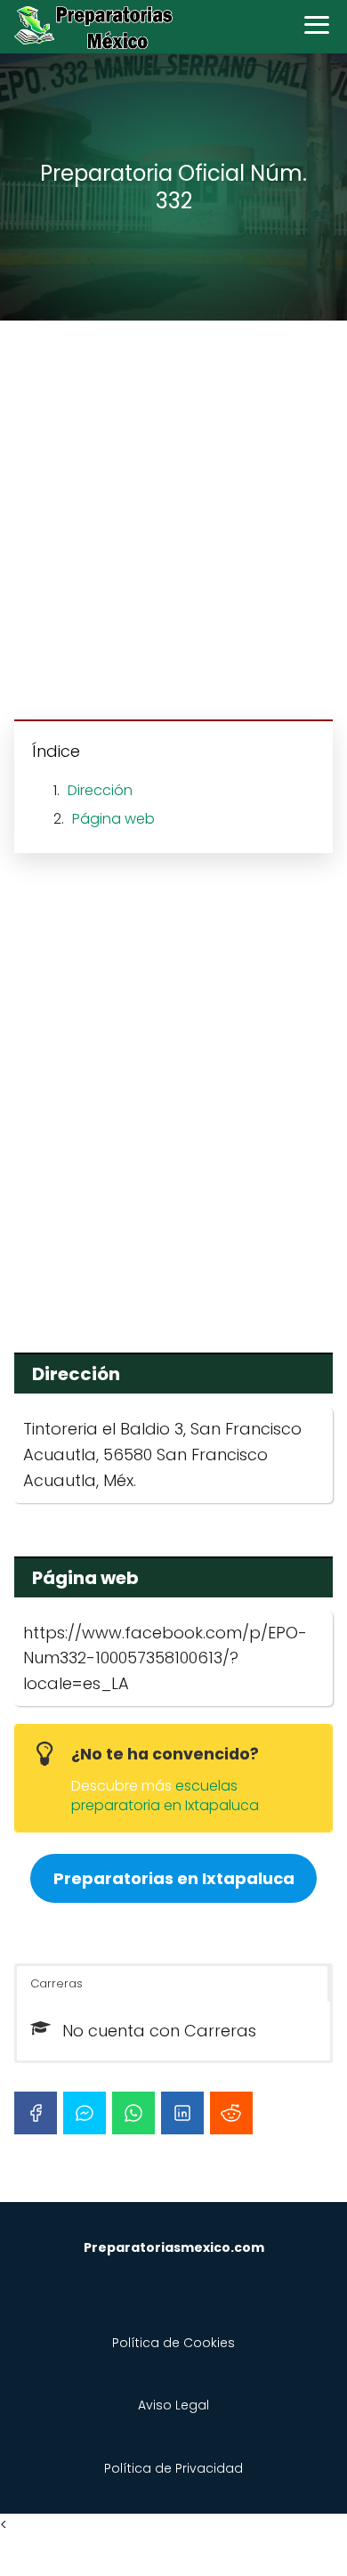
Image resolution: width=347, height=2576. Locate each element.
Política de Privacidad (173, 2468)
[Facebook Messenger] (85, 2113)
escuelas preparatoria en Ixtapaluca (165, 1796)
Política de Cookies (173, 2343)
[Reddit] (231, 2113)
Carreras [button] (56, 1983)
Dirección (100, 790)
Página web (113, 819)
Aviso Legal (173, 2405)
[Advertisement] (173, 523)
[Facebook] (36, 2113)
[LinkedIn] (182, 2113)
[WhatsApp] (133, 2113)
